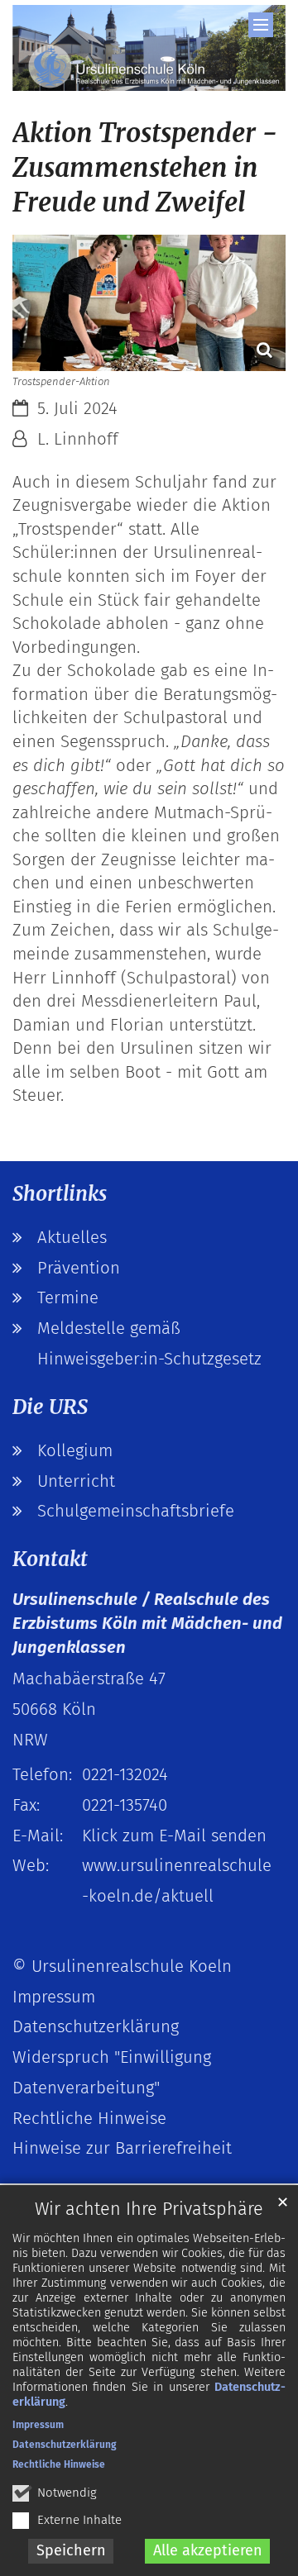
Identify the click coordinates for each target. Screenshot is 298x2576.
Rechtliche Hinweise (59, 2464)
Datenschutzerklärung (65, 2445)
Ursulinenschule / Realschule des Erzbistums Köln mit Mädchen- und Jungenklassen (147, 1623)
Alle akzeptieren (208, 2550)
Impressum (38, 2425)
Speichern (71, 2550)
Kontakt (50, 1559)
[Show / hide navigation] (261, 25)
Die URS (50, 1407)
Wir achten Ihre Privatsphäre (149, 2209)
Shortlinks (60, 1194)
